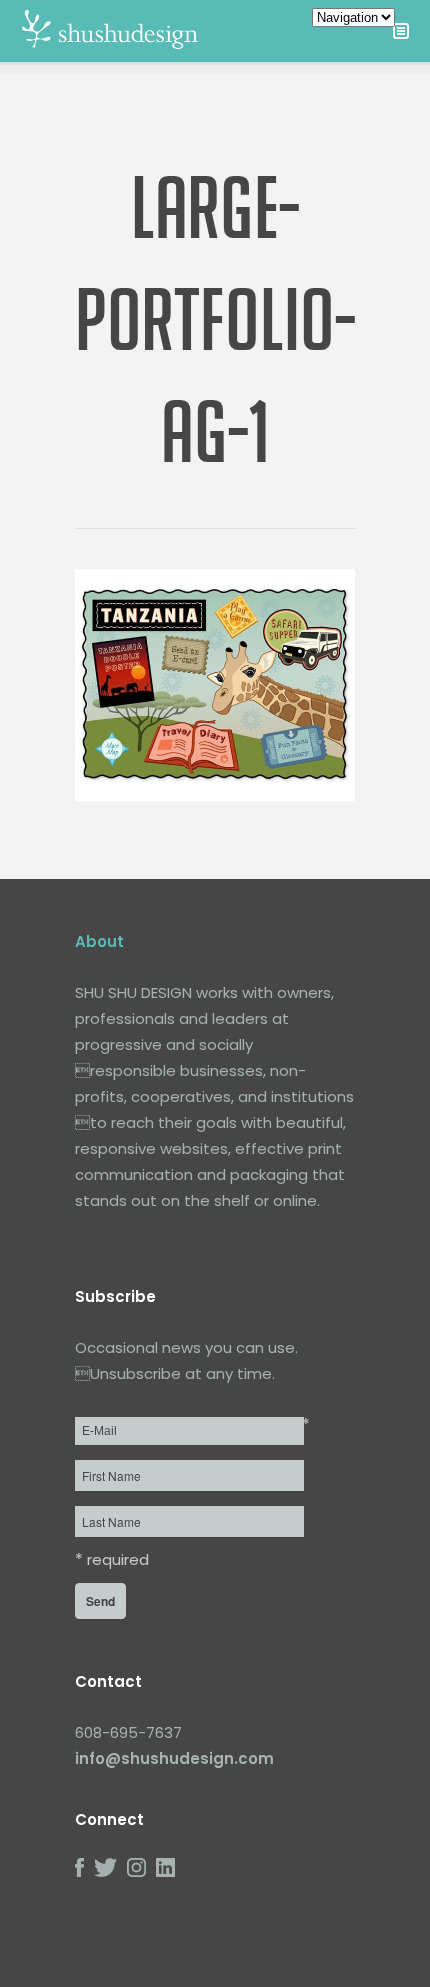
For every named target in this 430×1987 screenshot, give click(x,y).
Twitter (105, 1867)
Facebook (79, 1867)
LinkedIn (165, 1867)
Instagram (136, 1867)
